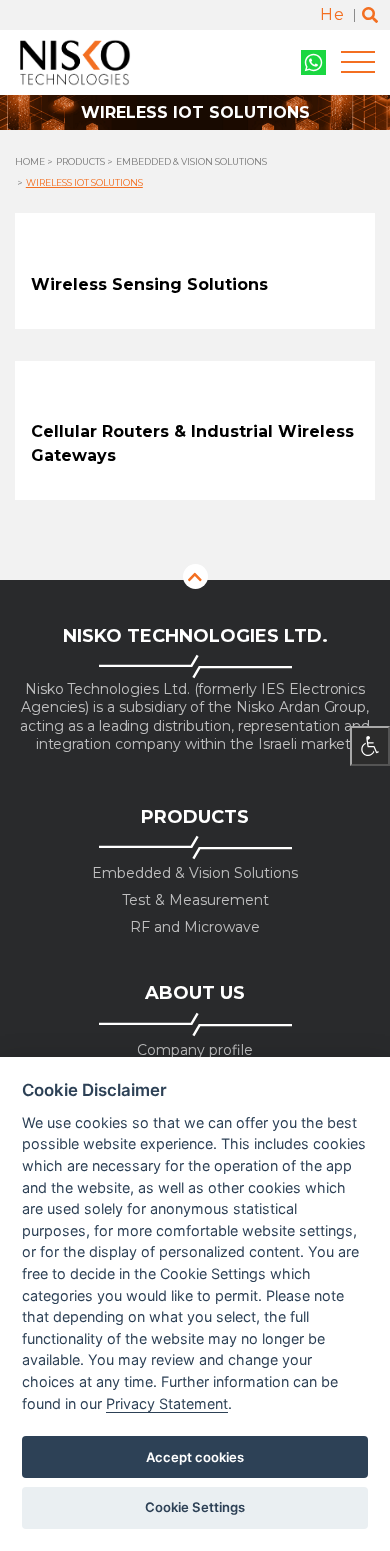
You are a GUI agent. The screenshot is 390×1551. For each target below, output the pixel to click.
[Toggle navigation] (358, 62)
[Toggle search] (370, 15)
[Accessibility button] (370, 746)
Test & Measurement (195, 900)
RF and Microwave (195, 927)
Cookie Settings (195, 1507)
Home (30, 161)
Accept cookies (195, 1457)
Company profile (195, 1050)
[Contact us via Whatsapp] (313, 62)
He (332, 14)
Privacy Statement (167, 1403)
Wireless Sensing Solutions (149, 284)
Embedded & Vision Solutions (191, 161)
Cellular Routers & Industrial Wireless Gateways (192, 443)
